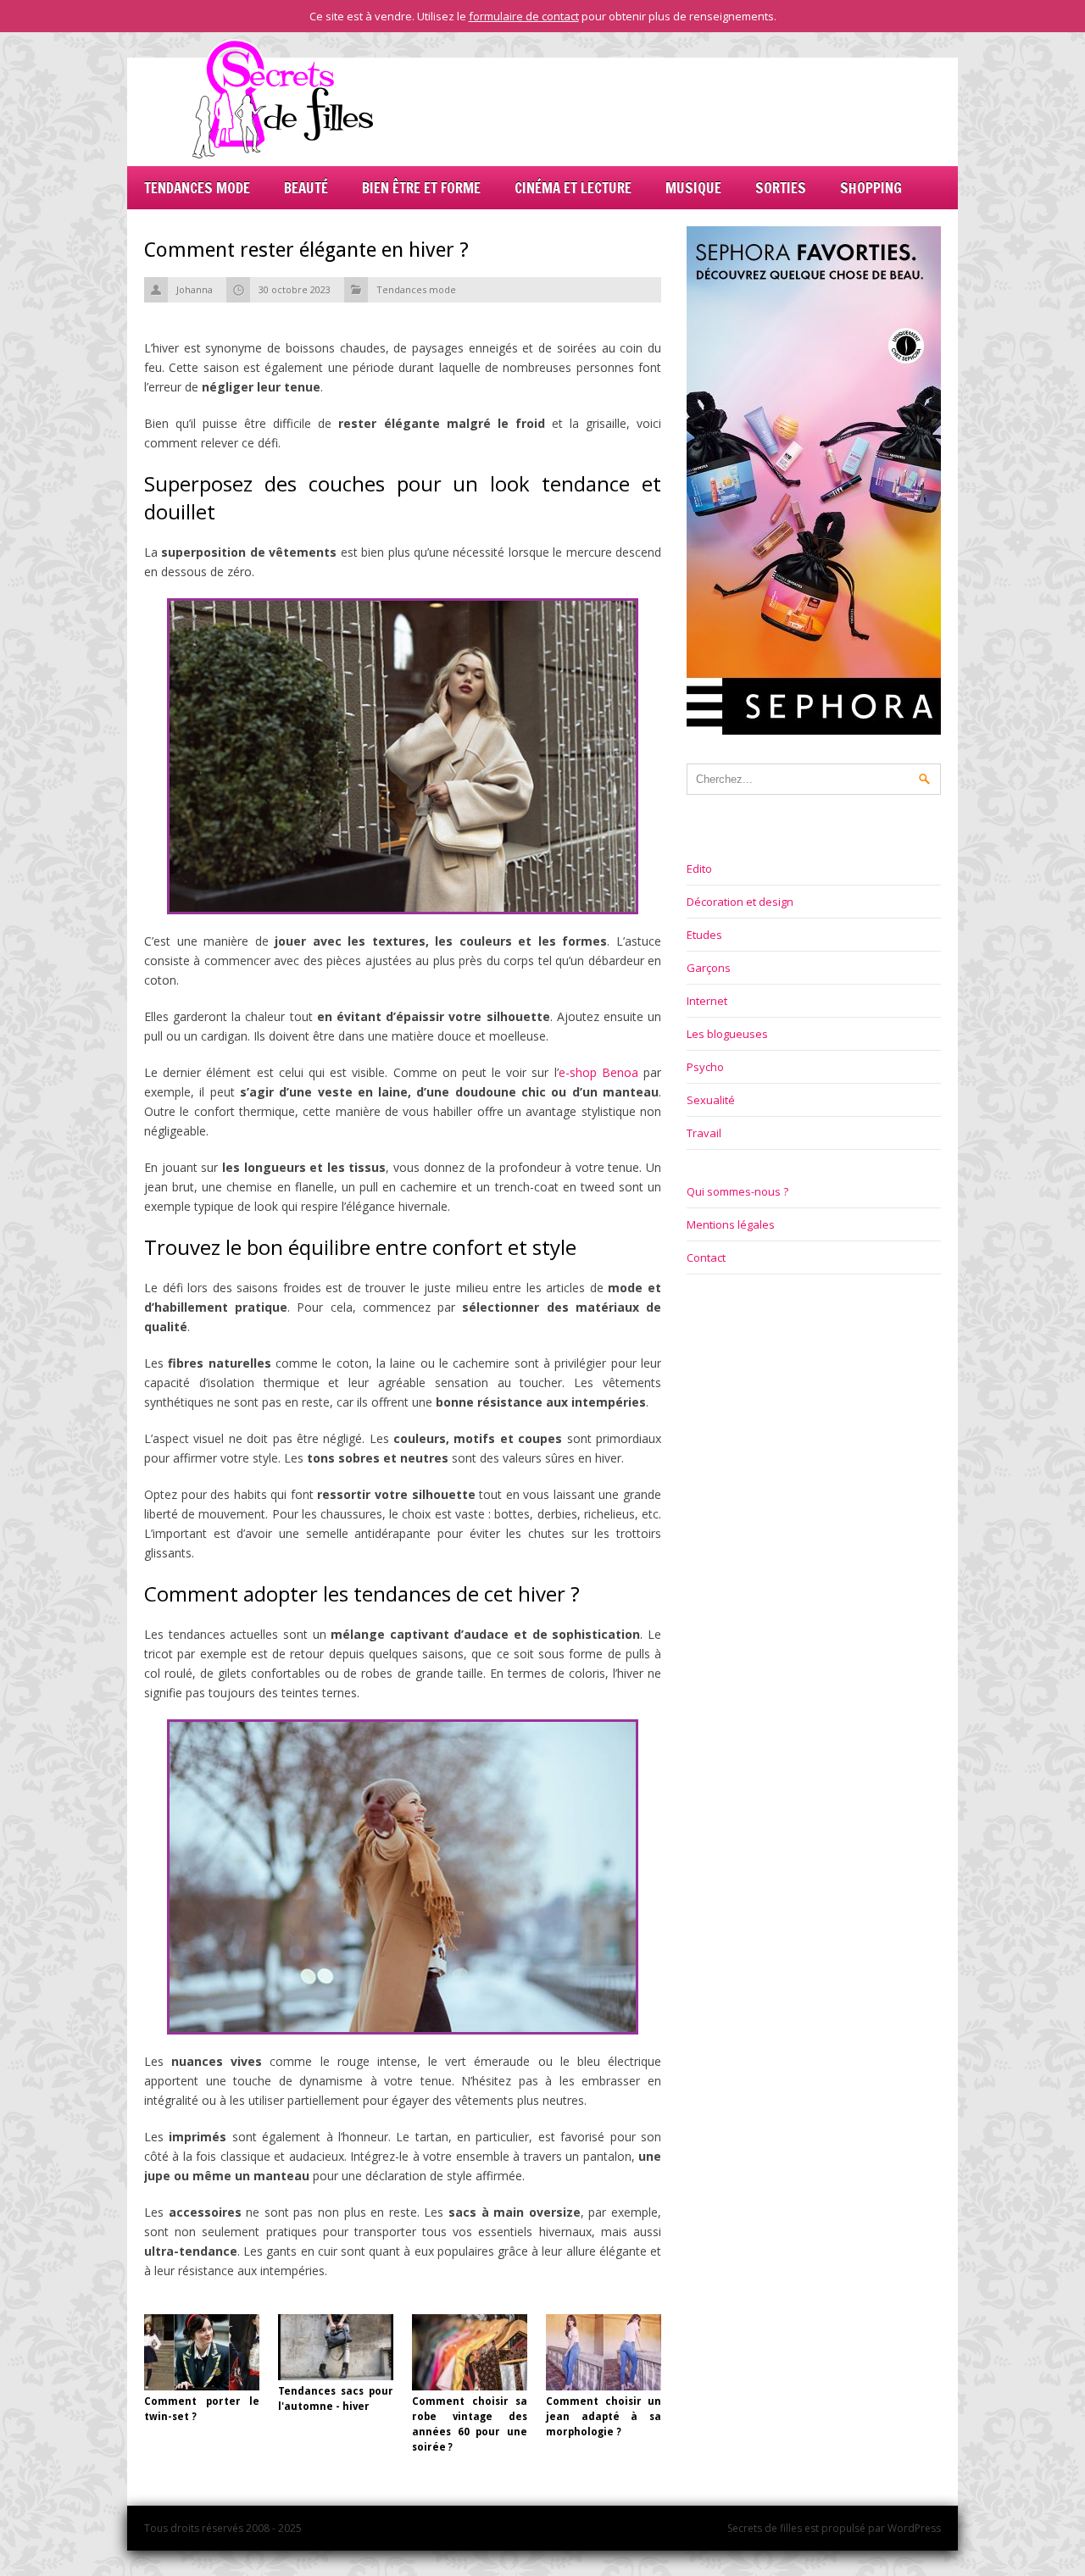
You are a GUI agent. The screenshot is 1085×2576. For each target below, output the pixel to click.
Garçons (709, 968)
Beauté (306, 188)
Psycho (705, 1067)
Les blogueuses (727, 1034)
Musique (693, 188)
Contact (706, 1257)
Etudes (704, 935)
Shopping (871, 188)
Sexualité (711, 1100)
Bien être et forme (421, 188)
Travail (704, 1133)
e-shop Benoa (598, 1072)
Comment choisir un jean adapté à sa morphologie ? (604, 2417)
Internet (707, 1001)
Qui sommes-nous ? (737, 1191)
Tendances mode (197, 188)
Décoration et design (740, 902)
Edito (699, 869)
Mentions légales (731, 1224)
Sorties (781, 188)
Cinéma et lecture (573, 188)
